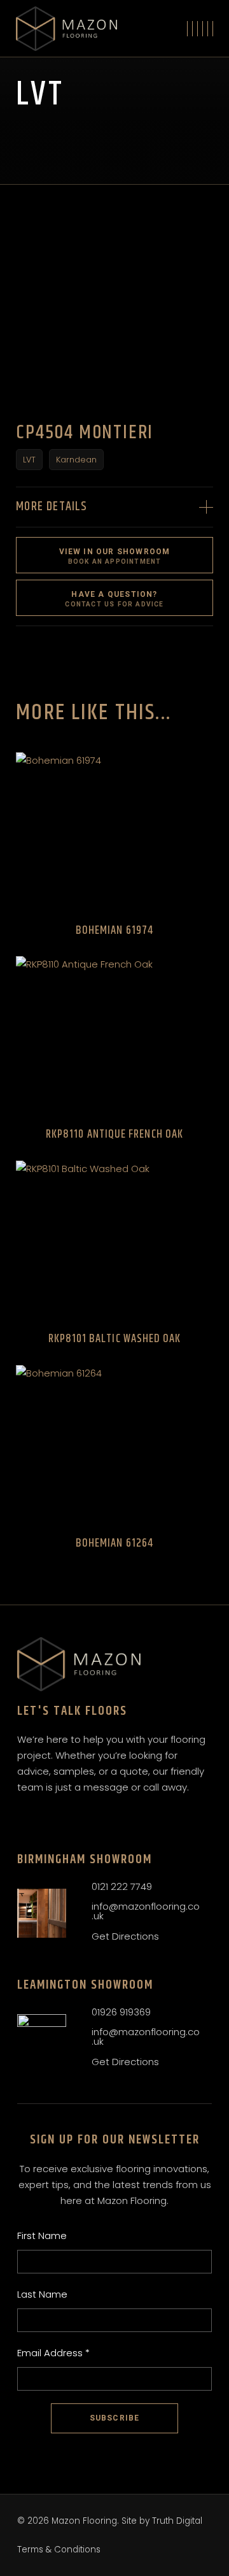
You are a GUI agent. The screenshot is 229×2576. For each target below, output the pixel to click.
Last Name (42, 2294)
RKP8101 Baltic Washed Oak (115, 1339)
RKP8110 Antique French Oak (114, 1134)
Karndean (76, 460)
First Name (42, 2236)
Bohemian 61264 (114, 1543)
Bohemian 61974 (114, 931)
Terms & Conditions (59, 2550)
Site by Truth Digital (162, 2521)
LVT (29, 460)
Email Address (53, 2353)
